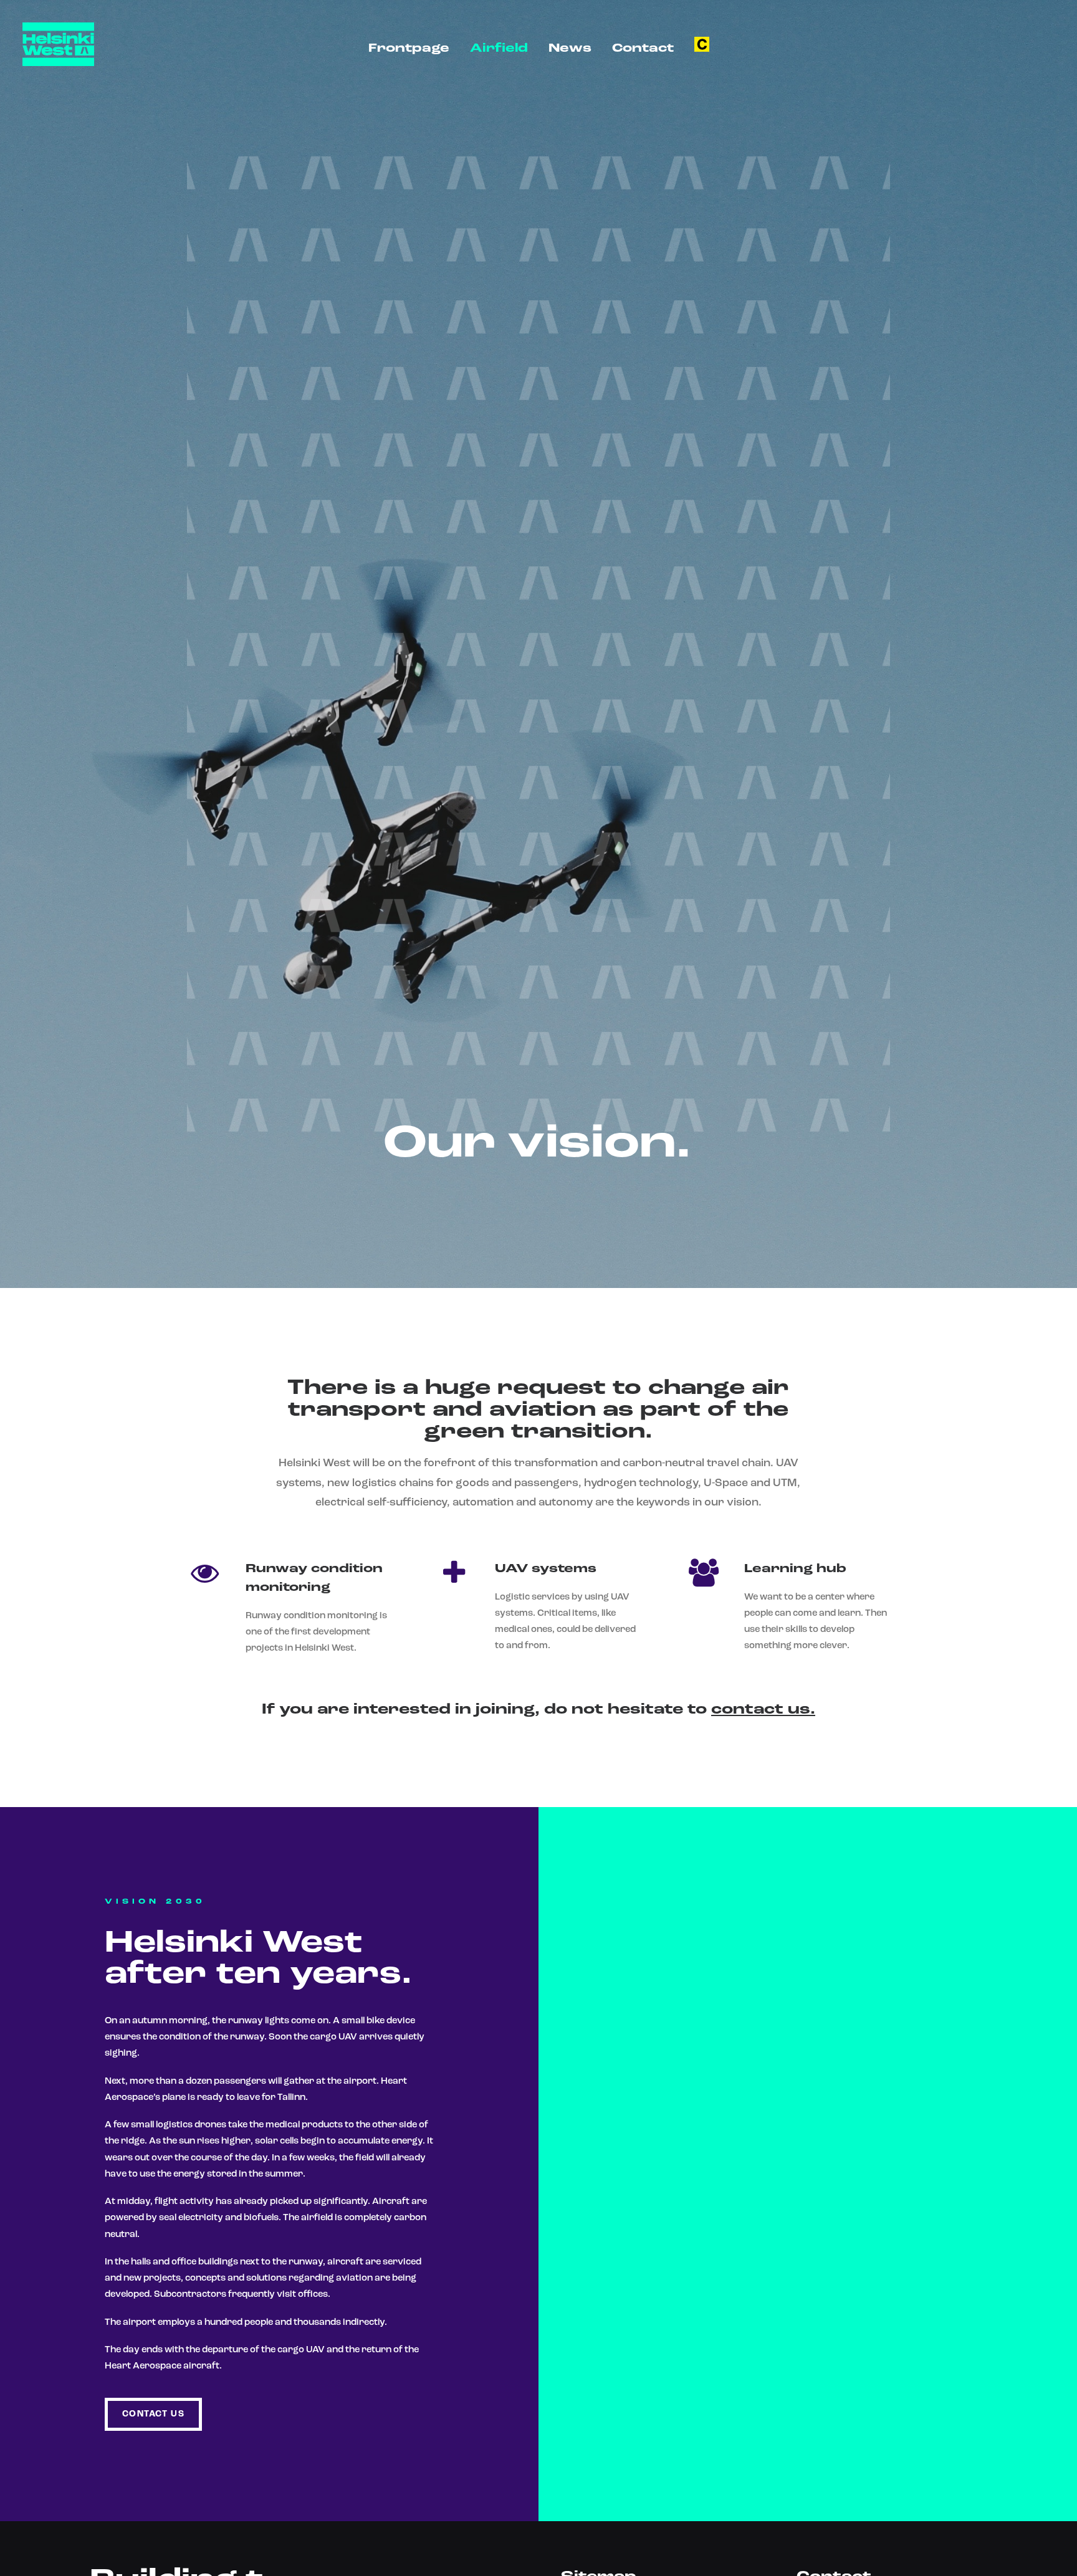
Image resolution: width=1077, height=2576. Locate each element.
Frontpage (409, 49)
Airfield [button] (499, 49)
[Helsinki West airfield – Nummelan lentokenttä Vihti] (58, 44)
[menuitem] (409, 49)
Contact (643, 49)
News (570, 49)
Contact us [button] (153, 2414)
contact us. (763, 1710)
